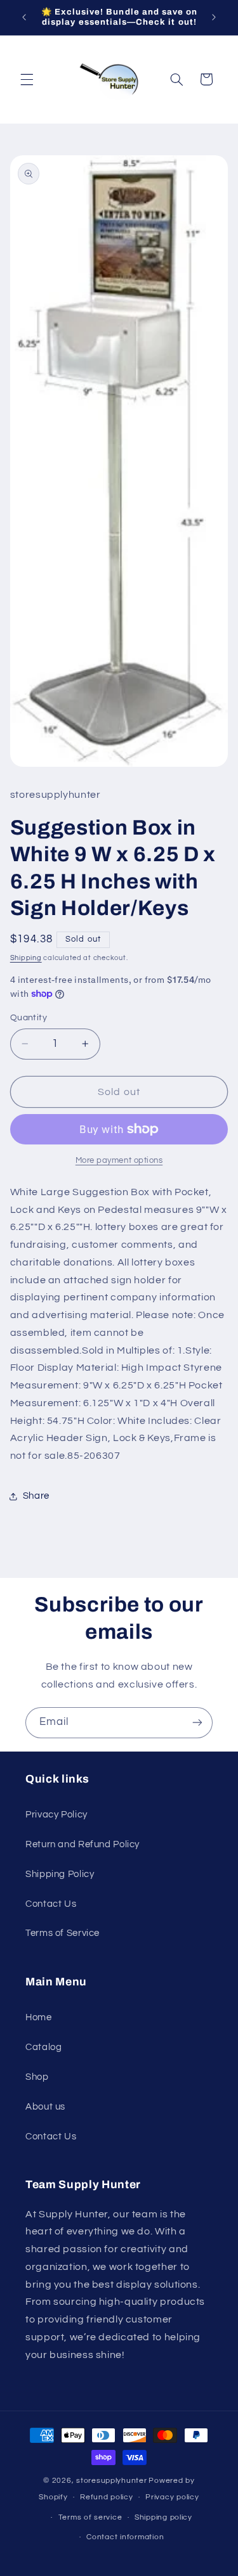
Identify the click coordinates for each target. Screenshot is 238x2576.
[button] (27, 79)
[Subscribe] (197, 1723)
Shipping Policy (60, 1874)
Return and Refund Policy (83, 1844)
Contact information (125, 2537)
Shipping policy (163, 2517)
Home (39, 2017)
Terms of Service (63, 1933)
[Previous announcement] (24, 17)
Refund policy (107, 2497)
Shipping (26, 958)
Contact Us (51, 1904)
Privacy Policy (56, 1815)
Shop (37, 2077)
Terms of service (90, 2517)
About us (45, 2107)
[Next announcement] (214, 17)
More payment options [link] (119, 1161)
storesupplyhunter (112, 2481)
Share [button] (36, 1496)
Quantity (29, 1018)
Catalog (43, 2047)
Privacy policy (172, 2497)
